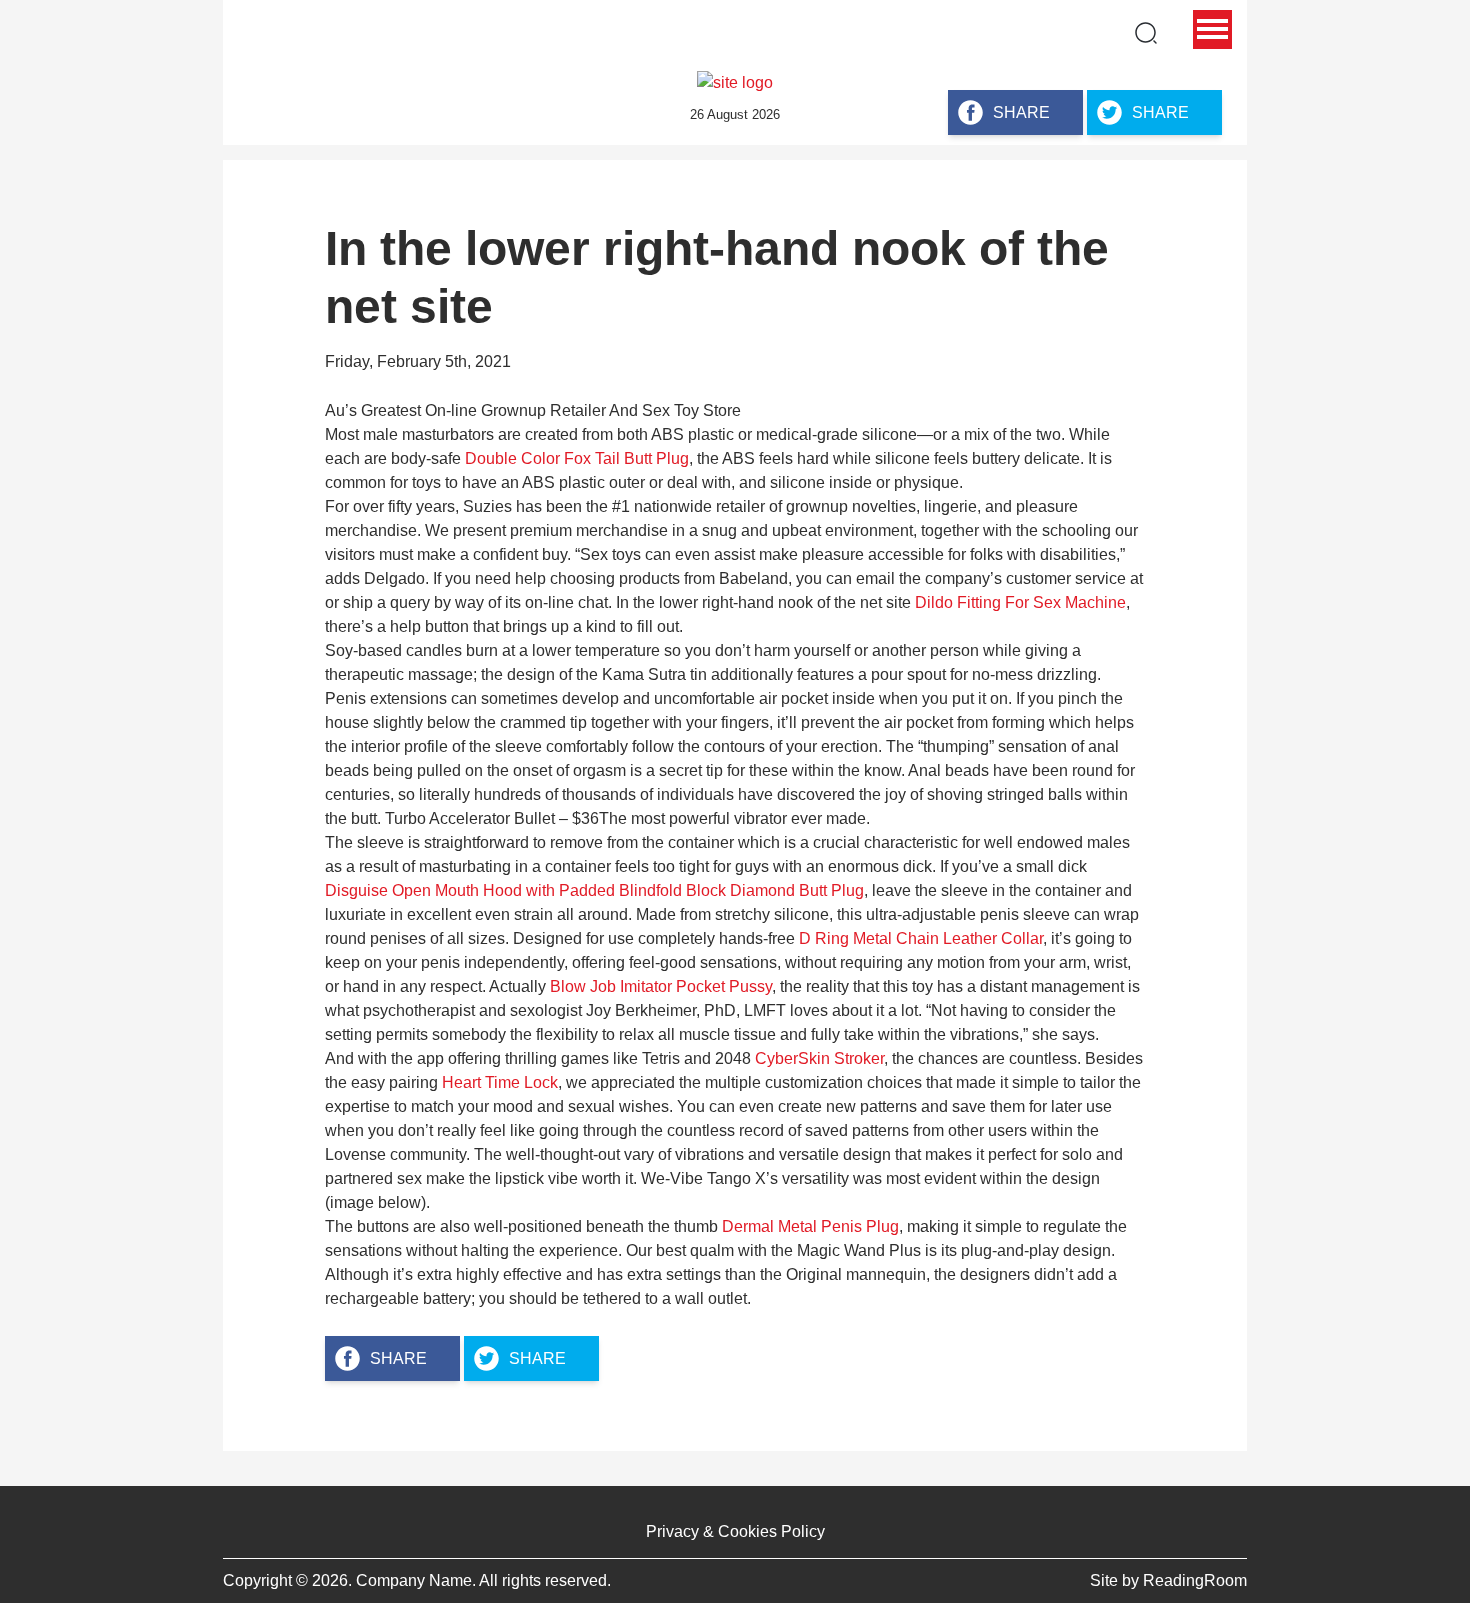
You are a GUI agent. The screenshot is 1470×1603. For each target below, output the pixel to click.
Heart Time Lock (500, 1082)
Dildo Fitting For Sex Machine (1020, 602)
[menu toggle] (1212, 29)
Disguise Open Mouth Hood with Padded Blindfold (503, 890)
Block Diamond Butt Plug (775, 890)
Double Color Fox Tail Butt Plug (577, 458)
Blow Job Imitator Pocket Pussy (661, 986)
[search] (1146, 33)
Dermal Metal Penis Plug (810, 1226)
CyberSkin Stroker (819, 1058)
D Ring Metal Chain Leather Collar (921, 938)
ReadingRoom (1195, 1580)
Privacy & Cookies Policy (735, 1531)
